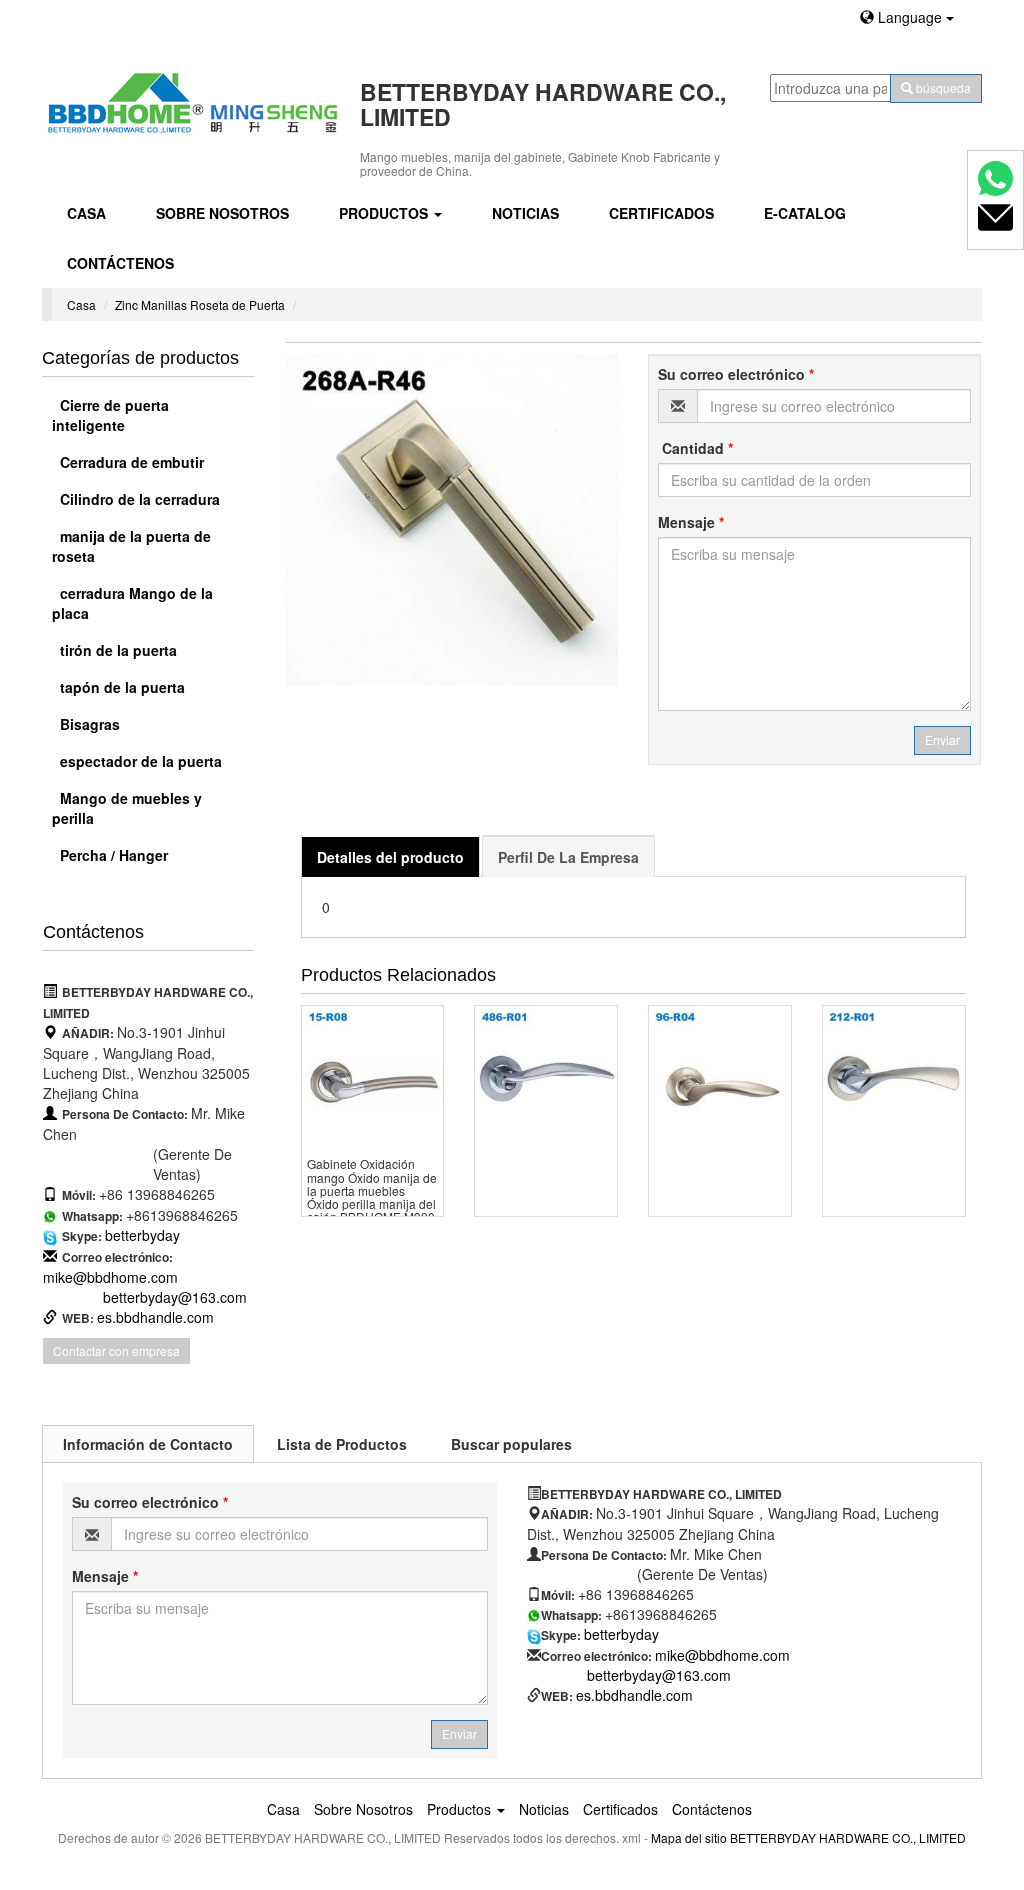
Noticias (525, 213)
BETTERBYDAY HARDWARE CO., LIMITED (848, 1837)
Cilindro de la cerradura (138, 499)
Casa (86, 213)
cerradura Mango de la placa (132, 603)
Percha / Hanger (112, 855)
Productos (385, 213)
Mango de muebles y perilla (127, 808)
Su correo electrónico (736, 374)
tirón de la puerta (116, 650)
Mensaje (691, 522)
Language (910, 17)
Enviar (942, 739)
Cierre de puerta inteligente (110, 415)
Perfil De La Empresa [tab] (568, 857)
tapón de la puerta (120, 687)
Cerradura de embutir (130, 462)
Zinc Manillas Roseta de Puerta (200, 304)
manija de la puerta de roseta (131, 546)
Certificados (661, 213)
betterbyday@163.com (175, 1297)
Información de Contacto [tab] (148, 1444)
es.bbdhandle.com (155, 1317)
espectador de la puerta (139, 761)
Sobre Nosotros (222, 213)
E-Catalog (805, 213)
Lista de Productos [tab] (342, 1444)
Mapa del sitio (689, 1837)
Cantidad (695, 448)
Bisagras (88, 724)
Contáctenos (120, 263)
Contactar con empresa (116, 1350)
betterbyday (142, 1235)
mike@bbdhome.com (110, 1277)
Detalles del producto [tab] (390, 857)
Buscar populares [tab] (511, 1444)
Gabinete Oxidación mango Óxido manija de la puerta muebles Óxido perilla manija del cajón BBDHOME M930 (372, 1190)
